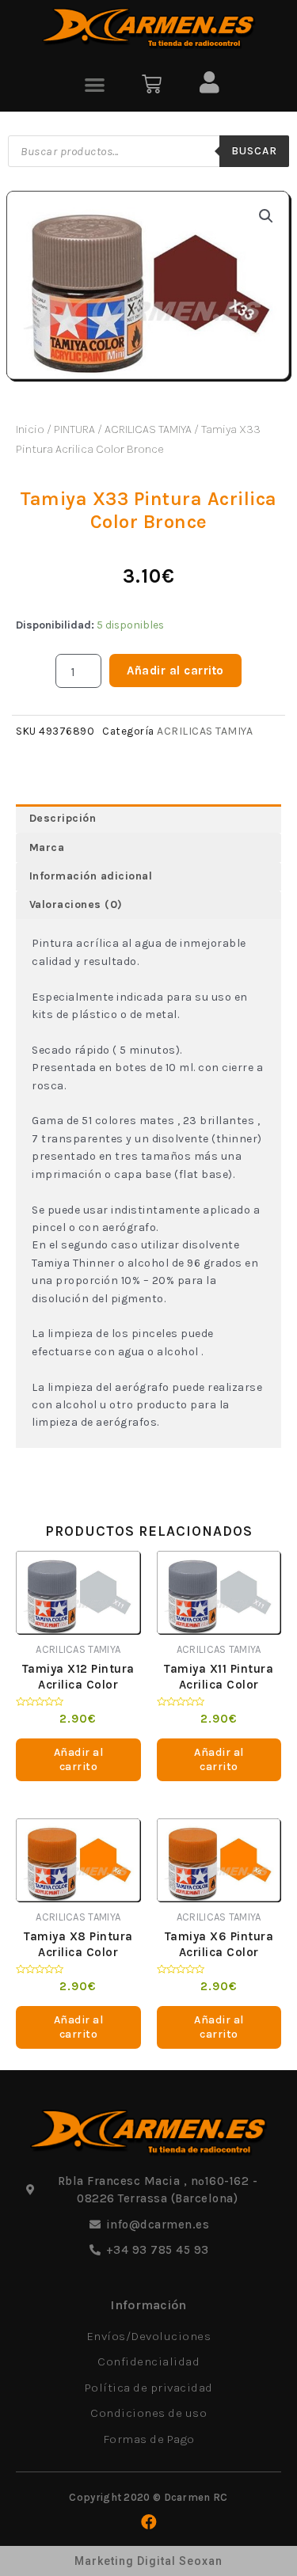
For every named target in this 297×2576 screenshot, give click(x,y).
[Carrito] (152, 84)
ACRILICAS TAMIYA (148, 429)
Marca (47, 847)
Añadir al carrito (175, 671)
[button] (95, 84)
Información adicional (91, 876)
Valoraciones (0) (76, 904)
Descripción (63, 818)
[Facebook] (149, 2522)
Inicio (30, 429)
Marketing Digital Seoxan (148, 2561)
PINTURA (74, 429)
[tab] (148, 819)
